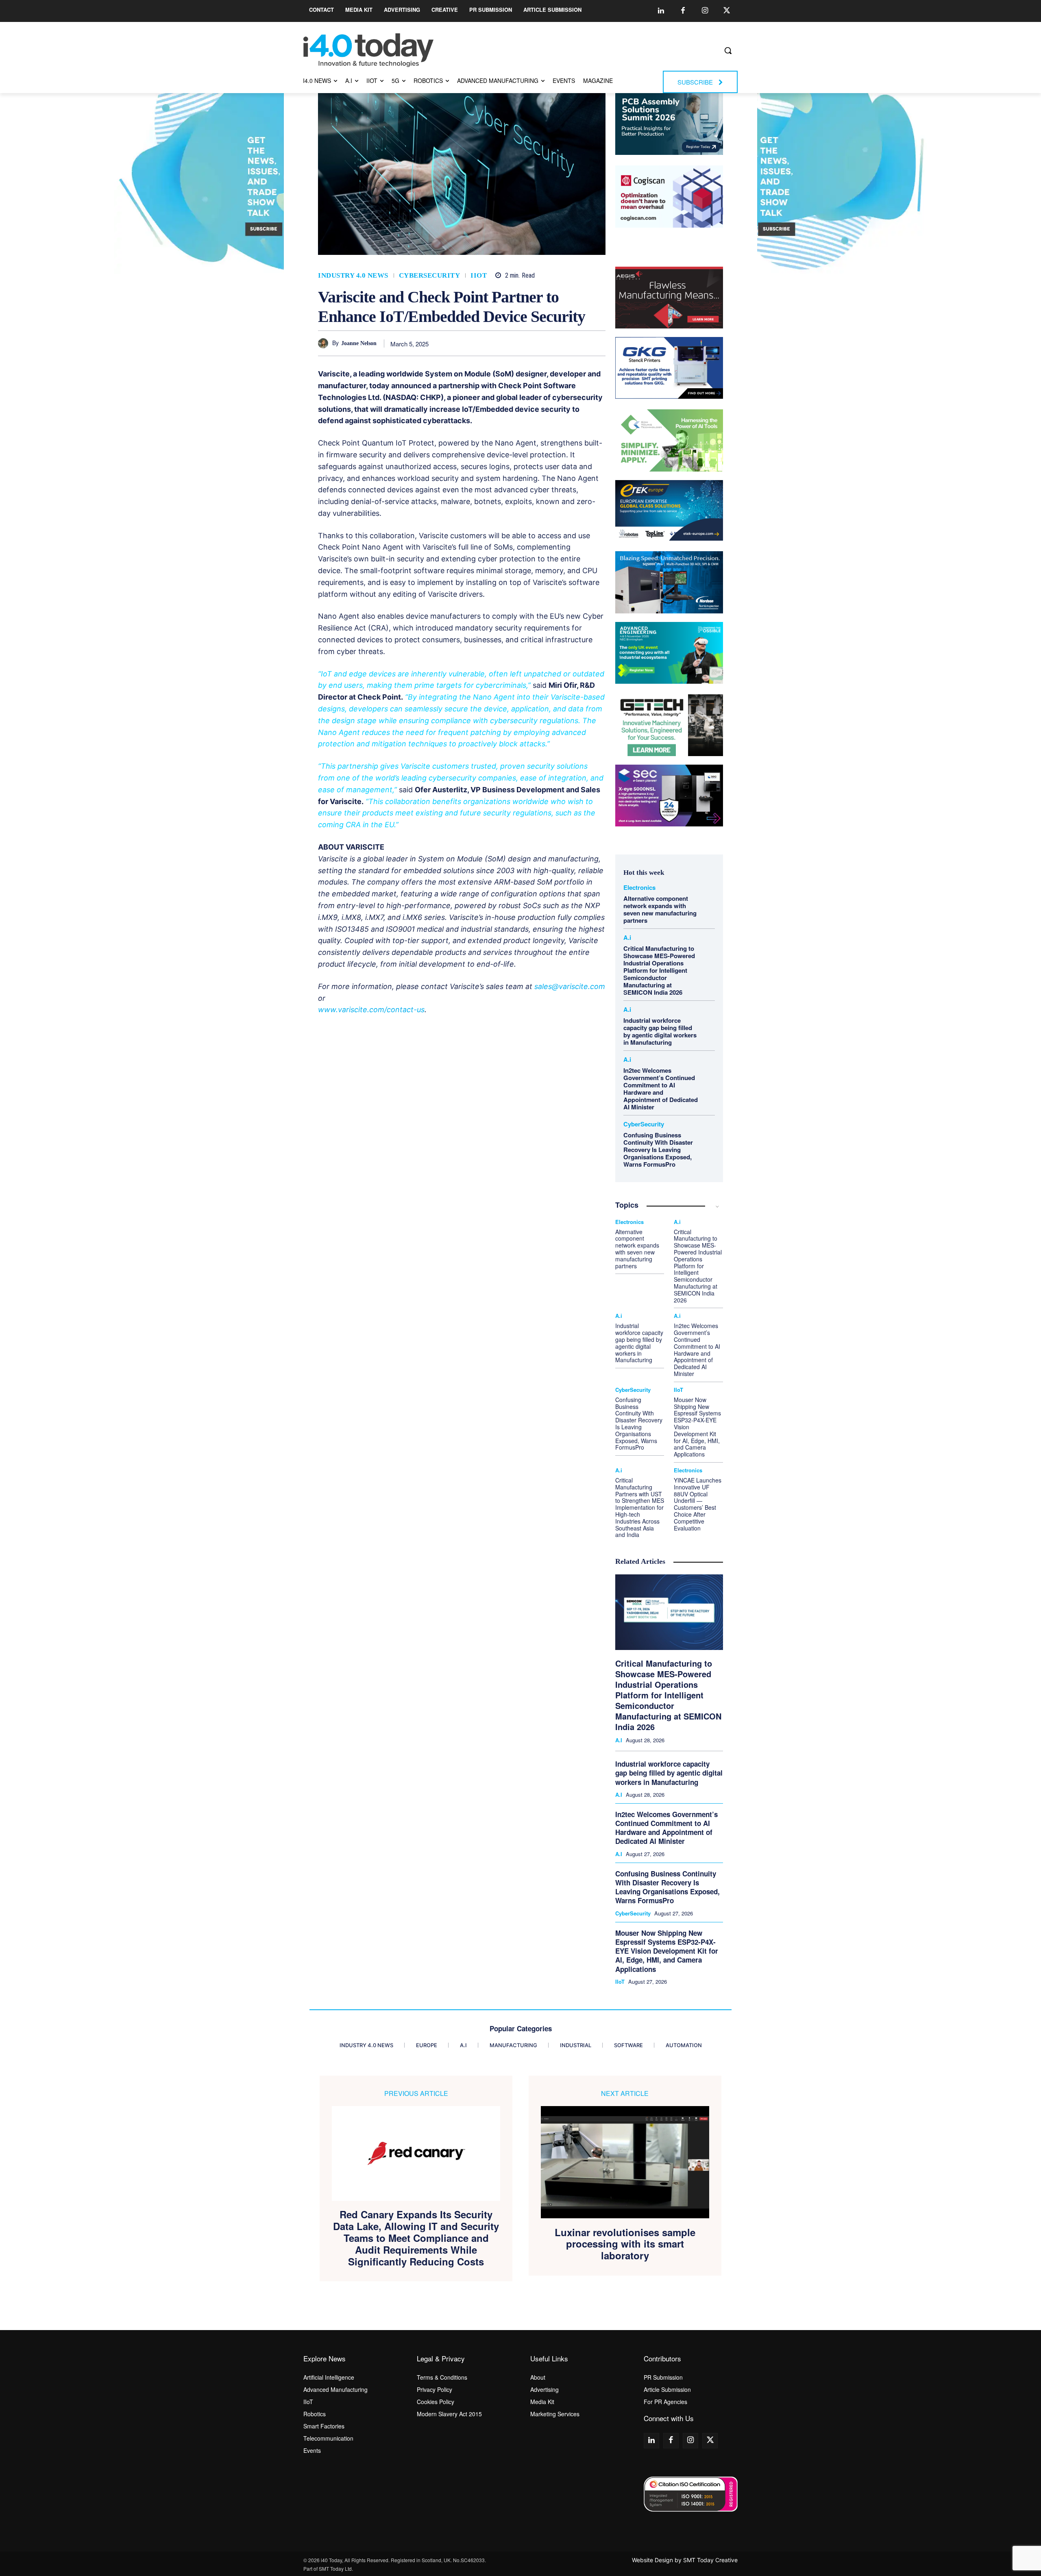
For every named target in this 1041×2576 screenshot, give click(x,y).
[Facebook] (683, 11)
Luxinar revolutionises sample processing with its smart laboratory (625, 2244)
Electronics (639, 888)
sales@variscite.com (570, 986)
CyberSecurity (430, 275)
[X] (504, 343)
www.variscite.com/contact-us (371, 1010)
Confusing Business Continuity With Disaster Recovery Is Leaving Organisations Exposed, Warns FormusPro (658, 1150)
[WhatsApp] (541, 343)
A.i (627, 938)
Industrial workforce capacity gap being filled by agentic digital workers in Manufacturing (660, 1031)
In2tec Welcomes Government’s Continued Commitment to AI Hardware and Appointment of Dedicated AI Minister (661, 1089)
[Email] (579, 343)
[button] (728, 50)
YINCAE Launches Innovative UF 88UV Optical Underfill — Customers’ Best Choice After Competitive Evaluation (698, 1504)
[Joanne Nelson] (325, 343)
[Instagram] (705, 11)
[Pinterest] (523, 343)
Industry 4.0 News (353, 275)
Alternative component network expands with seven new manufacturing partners (660, 909)
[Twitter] (727, 11)
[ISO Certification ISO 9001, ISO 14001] (691, 2494)
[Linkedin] (661, 11)
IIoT (479, 275)
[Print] (597, 343)
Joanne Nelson (359, 343)
